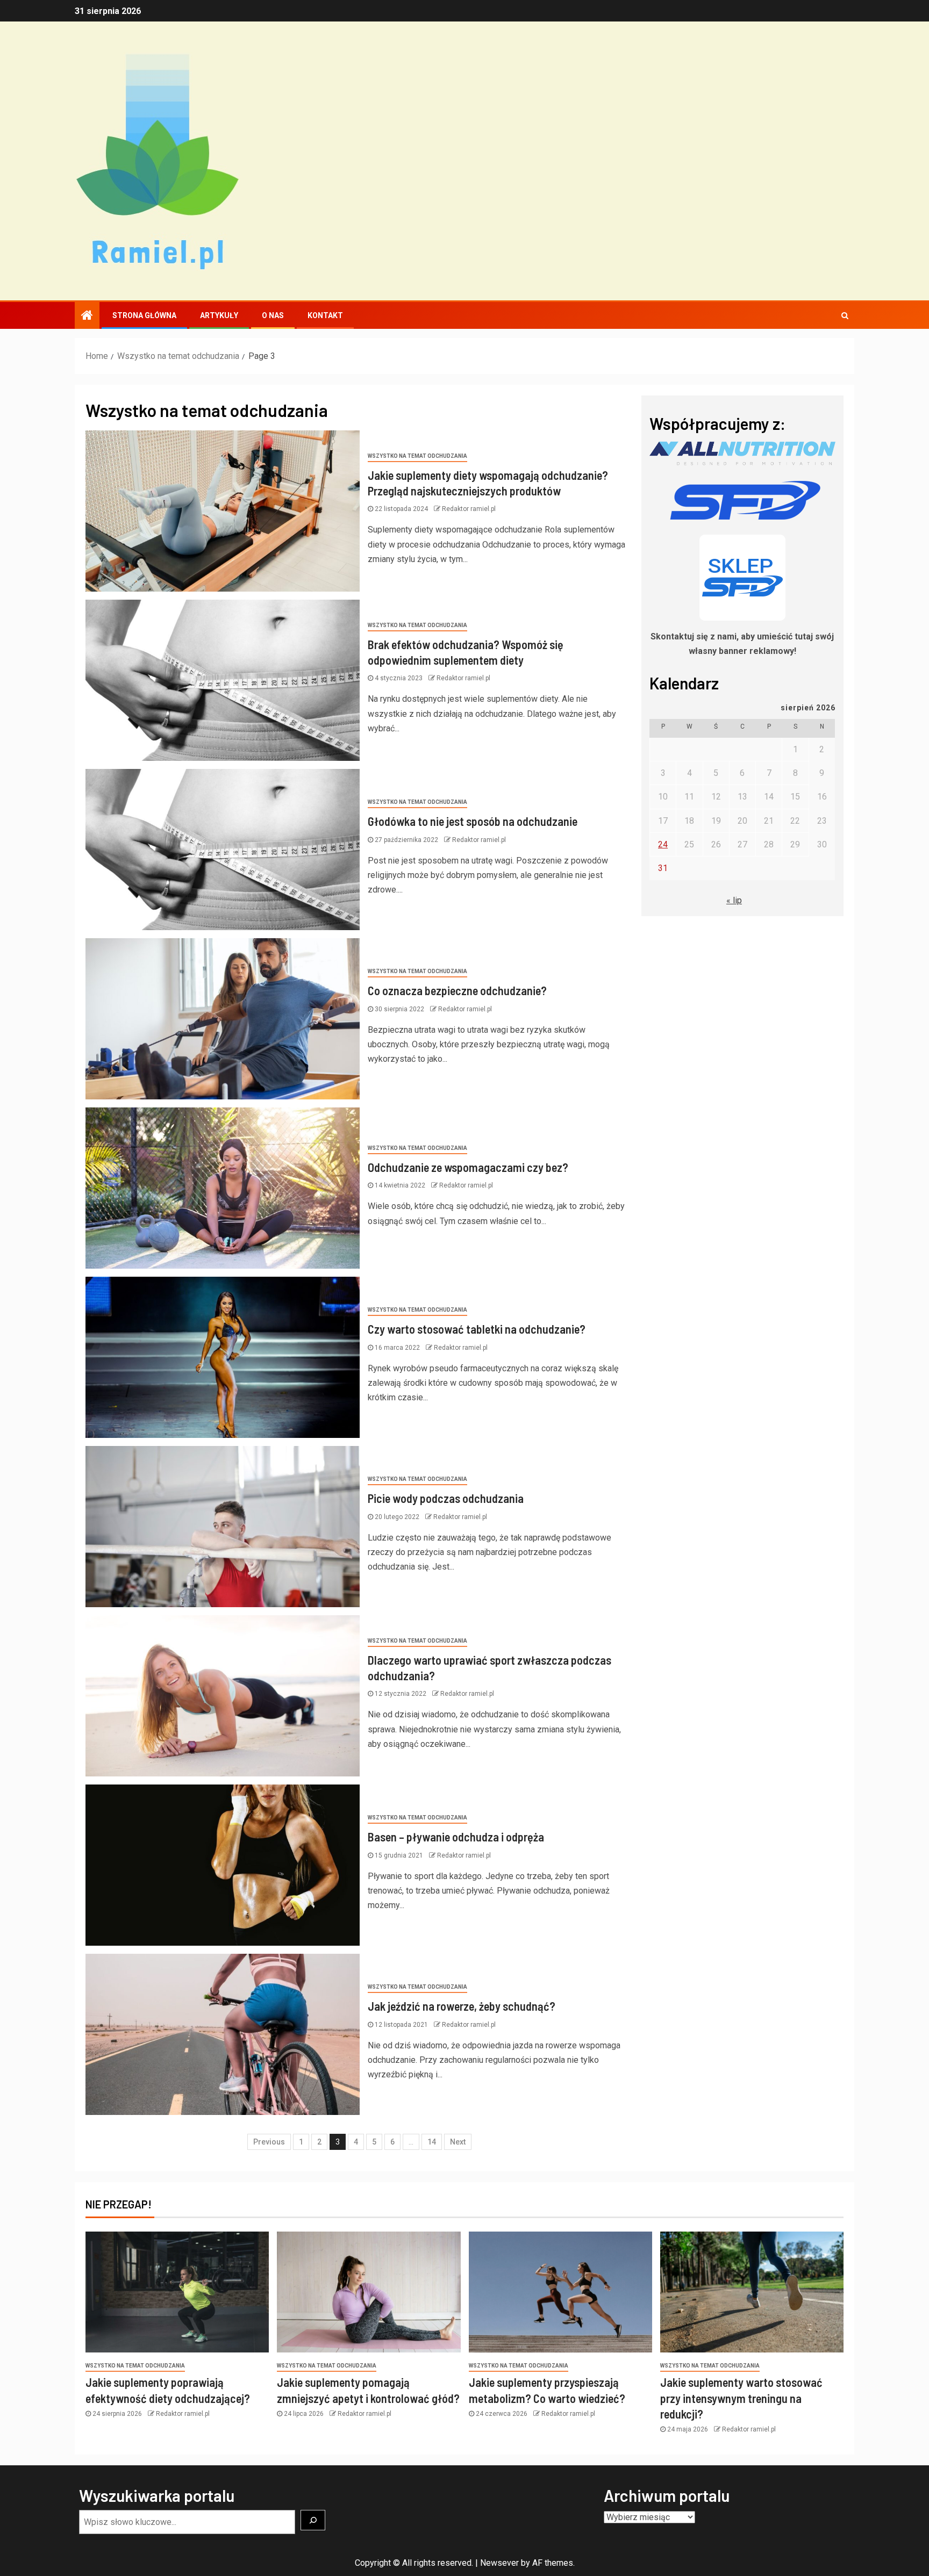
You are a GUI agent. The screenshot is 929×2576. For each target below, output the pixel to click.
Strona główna (144, 315)
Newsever (499, 2563)
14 (432, 2142)
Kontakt (325, 315)
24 (663, 844)
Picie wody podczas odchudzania (446, 1498)
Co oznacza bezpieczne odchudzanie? (457, 990)
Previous (269, 2142)
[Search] (845, 315)
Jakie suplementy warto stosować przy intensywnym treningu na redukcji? (741, 2398)
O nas (273, 315)
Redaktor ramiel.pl (469, 509)
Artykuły (219, 315)
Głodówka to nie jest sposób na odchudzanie (473, 821)
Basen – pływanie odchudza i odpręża (456, 1837)
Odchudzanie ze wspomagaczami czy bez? (468, 1167)
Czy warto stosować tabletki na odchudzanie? (477, 1329)
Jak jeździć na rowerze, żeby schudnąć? (462, 2006)
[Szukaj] (313, 2520)
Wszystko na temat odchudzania (417, 456)
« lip (734, 900)
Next (458, 2142)
